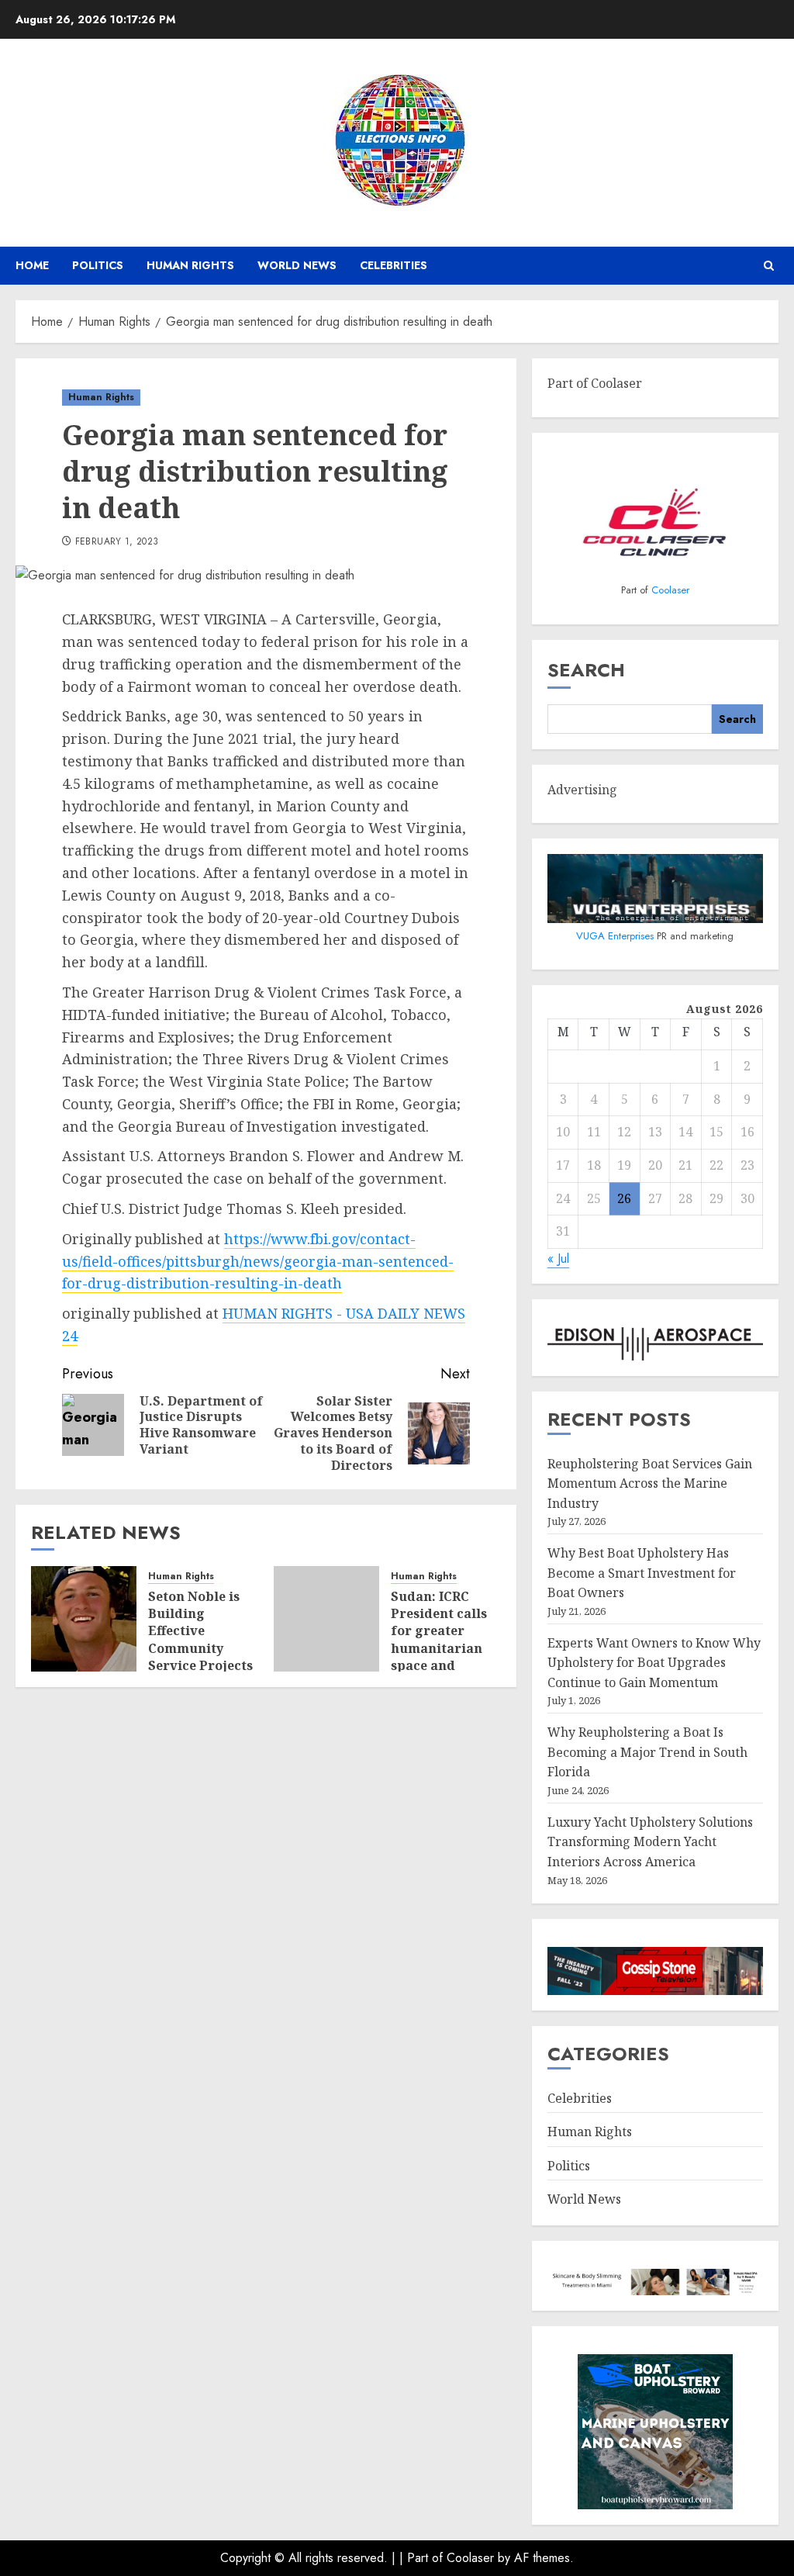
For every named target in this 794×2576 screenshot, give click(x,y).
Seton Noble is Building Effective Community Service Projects (200, 1631)
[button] (769, 266)
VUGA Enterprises (616, 936)
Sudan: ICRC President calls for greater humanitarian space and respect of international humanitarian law (439, 1666)
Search (586, 670)
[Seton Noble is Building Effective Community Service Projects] (84, 1619)
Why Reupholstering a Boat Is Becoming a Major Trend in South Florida (647, 1752)
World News (297, 265)
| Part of (423, 2558)
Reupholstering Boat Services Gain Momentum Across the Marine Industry (650, 1483)
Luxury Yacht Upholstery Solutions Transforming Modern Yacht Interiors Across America (650, 1842)
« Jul (558, 1259)
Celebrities (394, 265)
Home (32, 265)
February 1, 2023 (117, 542)
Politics (98, 265)
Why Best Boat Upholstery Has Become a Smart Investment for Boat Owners (642, 1573)
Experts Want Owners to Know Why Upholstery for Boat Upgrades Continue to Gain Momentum (654, 1663)
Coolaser (670, 590)
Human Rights (190, 265)
